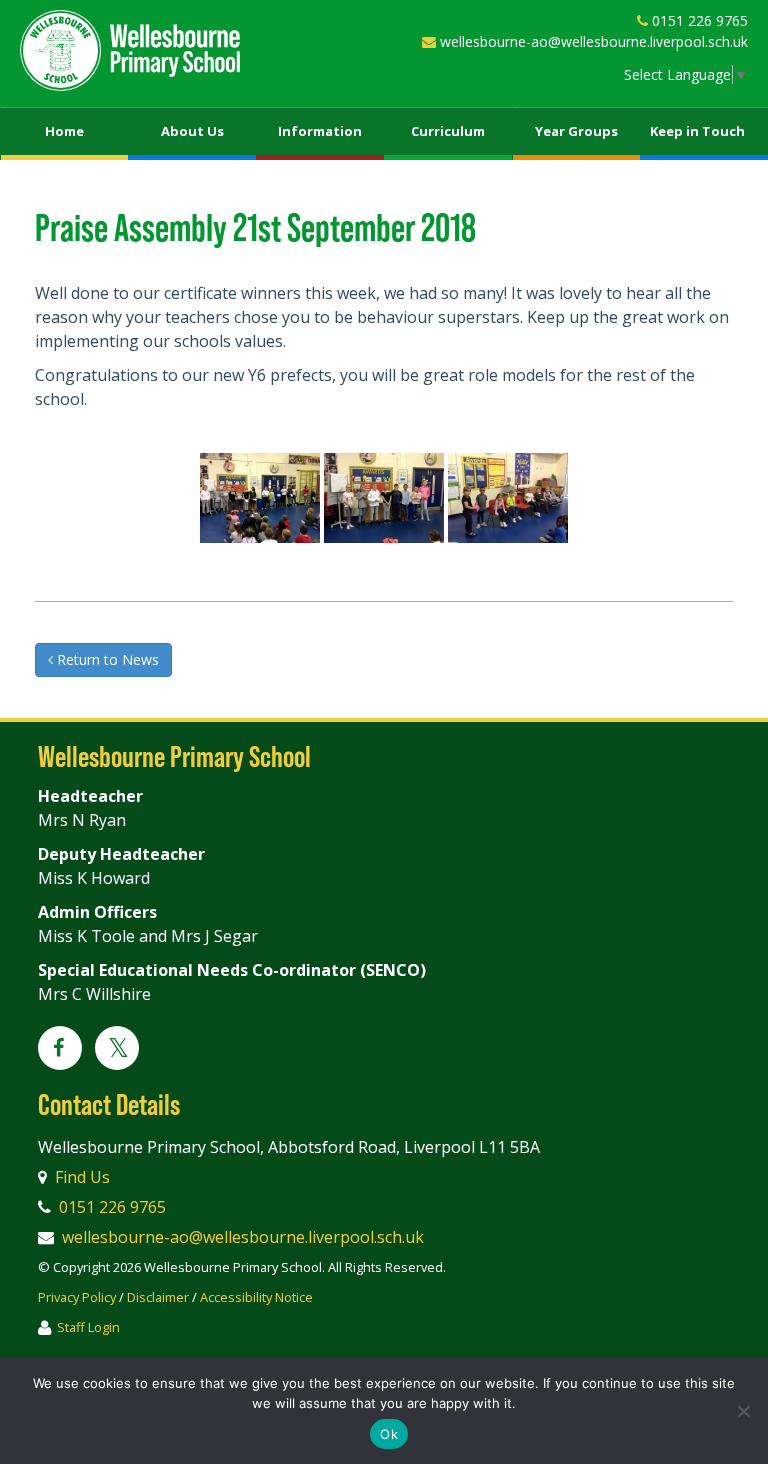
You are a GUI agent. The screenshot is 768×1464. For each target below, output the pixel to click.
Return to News (106, 659)
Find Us (82, 1177)
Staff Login (88, 1327)
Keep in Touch (697, 131)
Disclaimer (158, 1297)
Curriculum (448, 131)
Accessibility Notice (256, 1297)
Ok (389, 1434)
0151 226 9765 (700, 20)
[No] (743, 1411)
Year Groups (576, 131)
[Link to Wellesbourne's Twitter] (117, 1051)
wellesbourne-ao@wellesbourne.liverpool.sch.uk (594, 41)
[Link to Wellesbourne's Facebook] (60, 1049)
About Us (192, 131)
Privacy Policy (77, 1297)
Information (320, 131)
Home (64, 131)
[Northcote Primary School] (130, 50)
